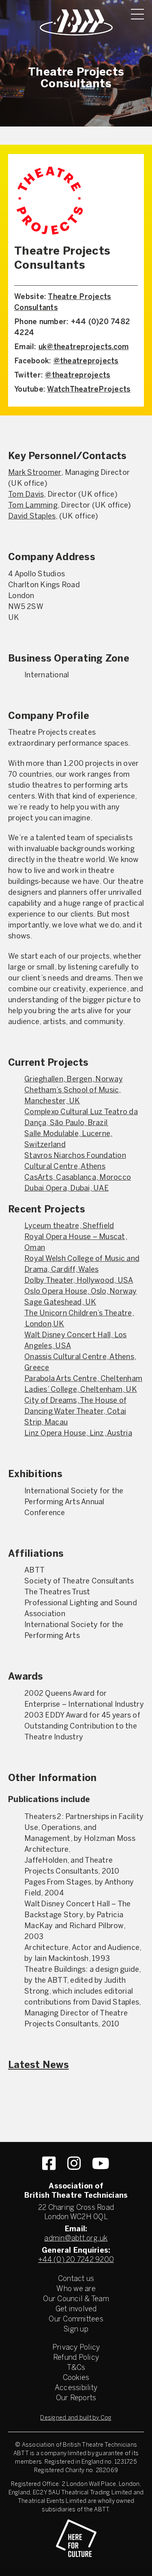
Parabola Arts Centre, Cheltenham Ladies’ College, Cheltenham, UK (83, 1385)
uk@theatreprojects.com (84, 347)
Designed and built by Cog (76, 2418)
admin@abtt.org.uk (76, 2239)
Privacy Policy (76, 2348)
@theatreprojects (86, 362)
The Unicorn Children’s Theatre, (79, 1314)
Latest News (39, 2066)
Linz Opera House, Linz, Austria (78, 1434)
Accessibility (76, 2388)
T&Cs (76, 2368)
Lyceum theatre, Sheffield (69, 1226)
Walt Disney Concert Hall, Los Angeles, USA (75, 1341)
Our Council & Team (76, 2299)
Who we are (76, 2289)
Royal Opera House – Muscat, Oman (76, 1243)
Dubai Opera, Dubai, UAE (66, 1189)
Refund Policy (76, 2358)
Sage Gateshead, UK (60, 1303)
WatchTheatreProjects (89, 390)
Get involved (76, 2309)
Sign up (76, 2330)
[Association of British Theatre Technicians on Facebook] (49, 2163)
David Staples (32, 517)
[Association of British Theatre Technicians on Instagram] (74, 2163)
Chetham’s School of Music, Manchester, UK (73, 1096)
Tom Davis (26, 495)
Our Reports (76, 2398)
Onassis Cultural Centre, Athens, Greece (80, 1363)
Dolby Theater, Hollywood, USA (79, 1281)
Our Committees (76, 2320)
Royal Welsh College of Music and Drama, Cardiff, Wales (82, 1265)
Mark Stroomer (35, 473)
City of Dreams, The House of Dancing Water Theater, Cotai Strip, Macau (75, 1412)
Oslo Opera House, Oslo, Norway (81, 1292)
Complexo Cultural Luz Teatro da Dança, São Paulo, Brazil (81, 1118)
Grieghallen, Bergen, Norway (74, 1080)
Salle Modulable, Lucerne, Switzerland (68, 1140)
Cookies (76, 2378)
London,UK (44, 1325)
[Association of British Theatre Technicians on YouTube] (101, 2163)
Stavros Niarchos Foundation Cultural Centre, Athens (75, 1162)
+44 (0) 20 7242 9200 (76, 2260)
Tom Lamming (33, 506)
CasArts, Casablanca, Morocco (78, 1178)
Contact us (76, 2279)
